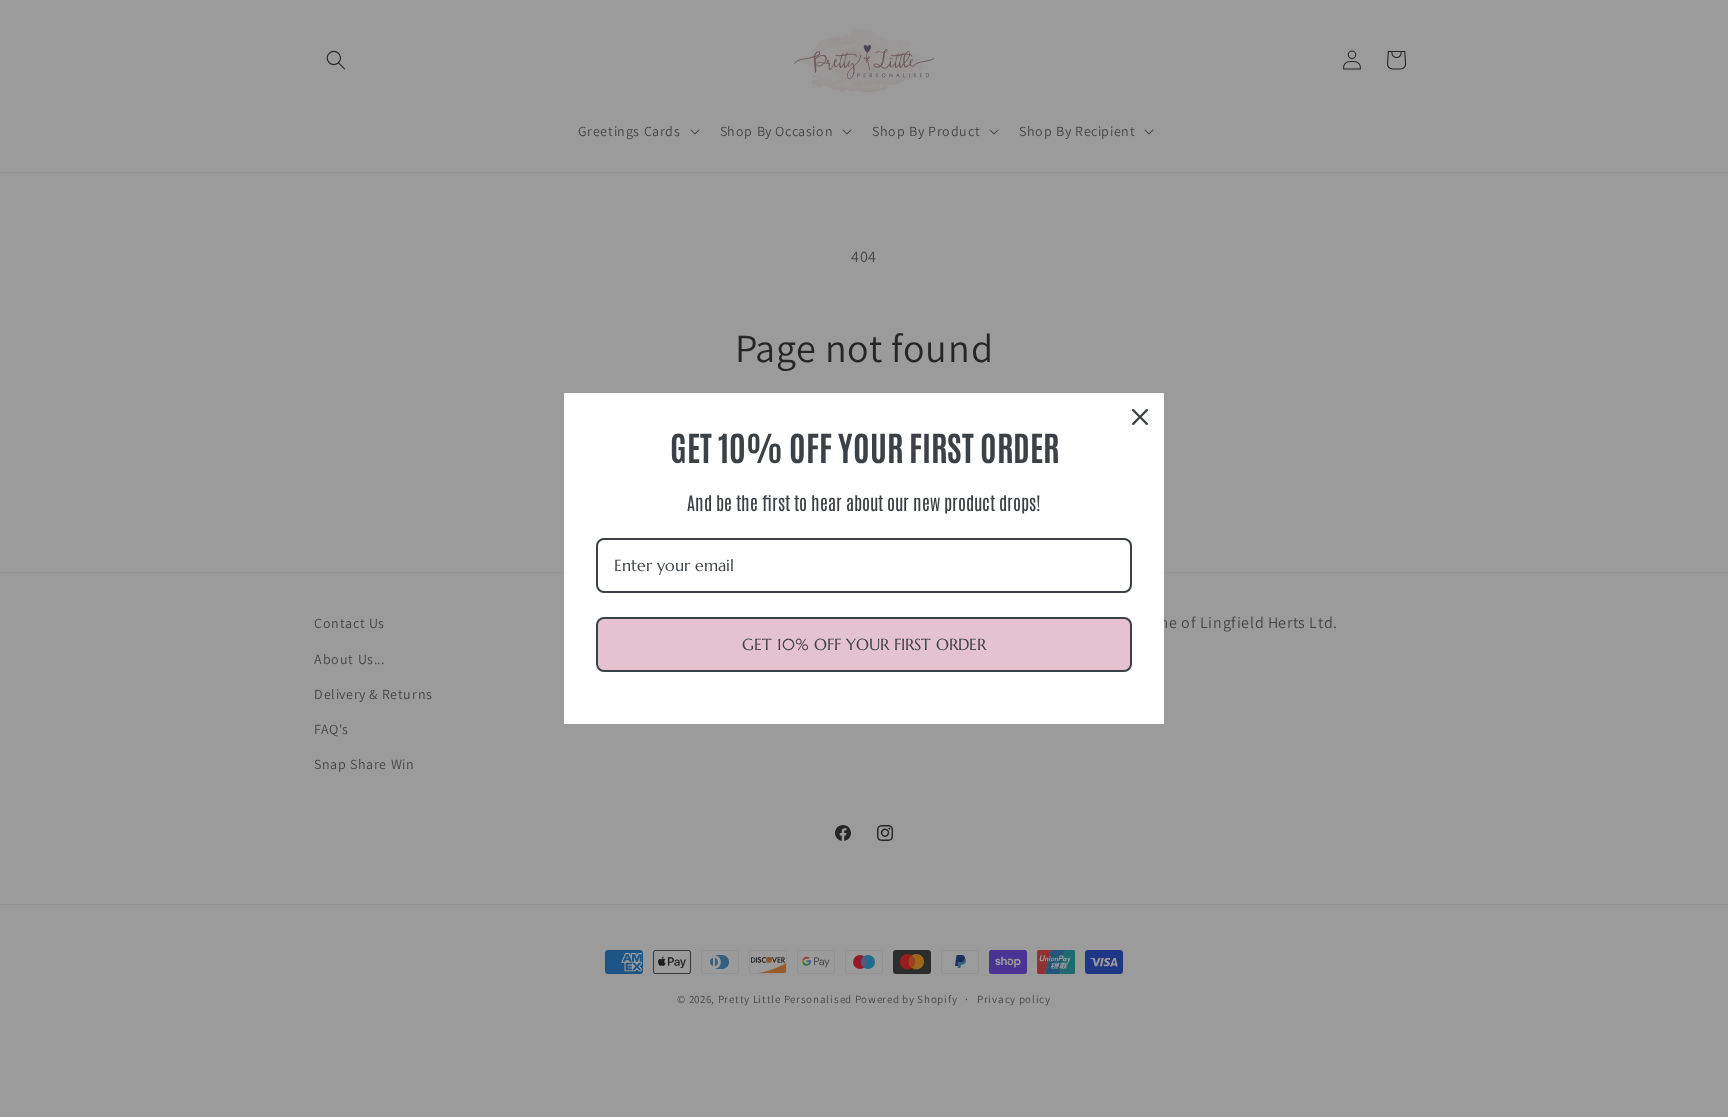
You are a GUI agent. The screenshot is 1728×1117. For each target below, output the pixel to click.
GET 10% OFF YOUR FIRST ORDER (864, 644)
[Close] (1140, 417)
